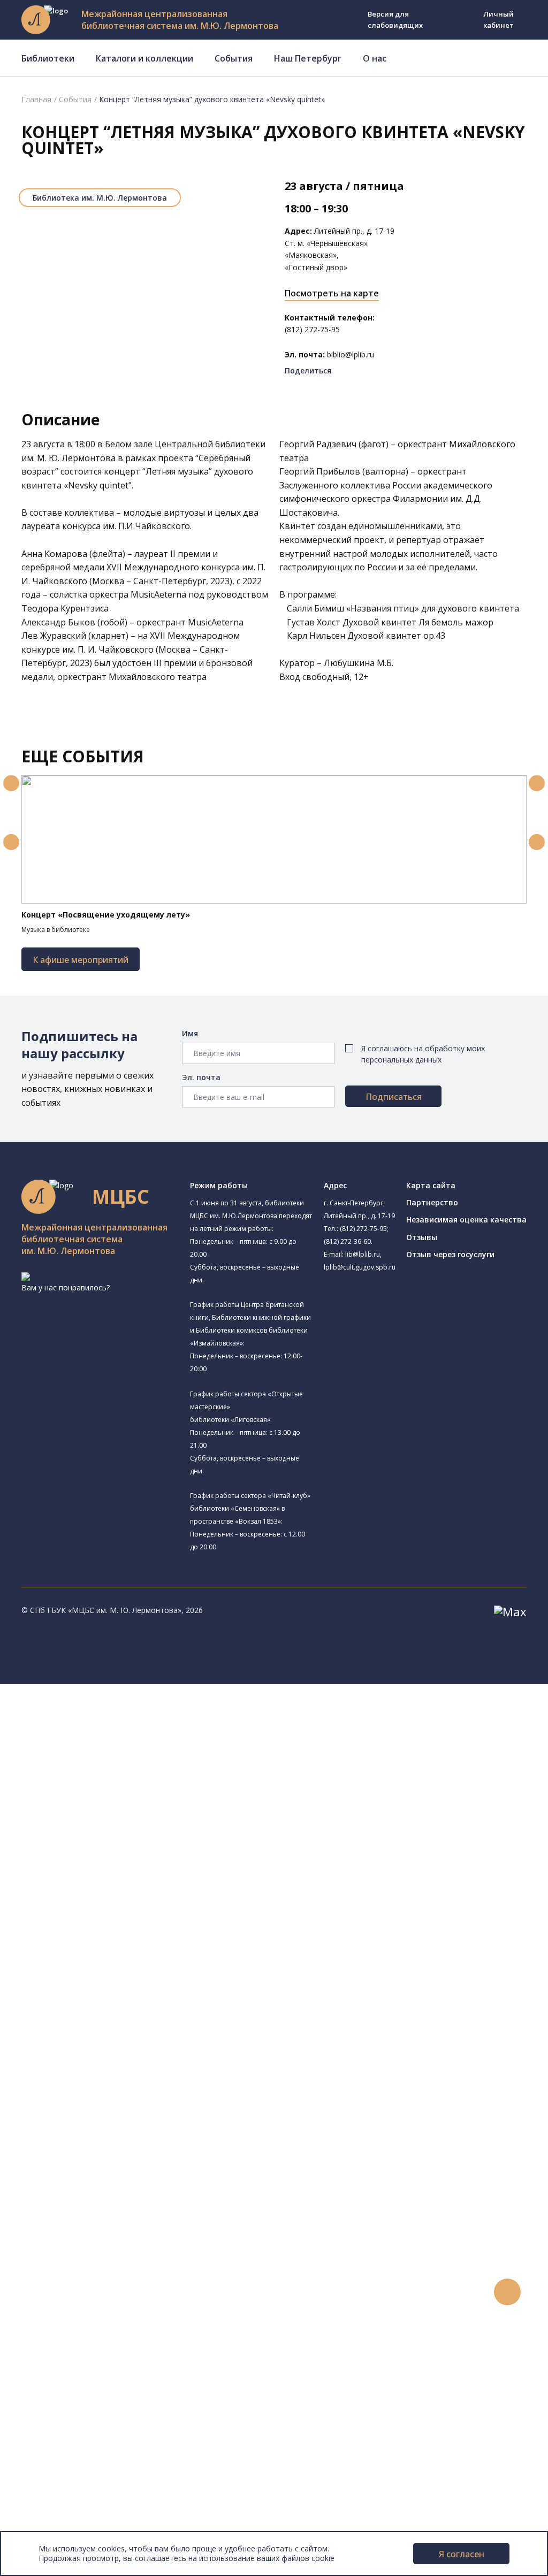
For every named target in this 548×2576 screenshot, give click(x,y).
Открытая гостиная (98, 1913)
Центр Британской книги (107, 1962)
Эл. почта (201, 1077)
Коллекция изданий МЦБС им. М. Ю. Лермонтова (158, 2142)
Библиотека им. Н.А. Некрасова (133, 1815)
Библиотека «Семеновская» (113, 1840)
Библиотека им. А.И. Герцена (115, 1828)
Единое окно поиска (88, 2011)
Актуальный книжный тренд (102, 2275)
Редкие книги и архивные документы (118, 2095)
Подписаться (394, 1097)
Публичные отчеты (69, 2526)
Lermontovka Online (70, 2358)
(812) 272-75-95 (363, 1229)
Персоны (50, 2346)
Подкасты (52, 2382)
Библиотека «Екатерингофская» (136, 1741)
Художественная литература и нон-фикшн (128, 2059)
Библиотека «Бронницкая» (111, 1852)
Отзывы (422, 1237)
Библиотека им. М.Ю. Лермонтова (100, 198)
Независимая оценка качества (466, 1220)
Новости (50, 2298)
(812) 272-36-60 (347, 1241)
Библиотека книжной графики (117, 1949)
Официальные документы (81, 2514)
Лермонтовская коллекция (117, 2131)
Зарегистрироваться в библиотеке (115, 2215)
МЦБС (45, 2454)
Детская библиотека (100, 1864)
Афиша (47, 2334)
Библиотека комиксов (117, 1973)
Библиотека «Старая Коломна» (119, 1803)
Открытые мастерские (103, 1926)
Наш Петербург (308, 58)
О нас (375, 58)
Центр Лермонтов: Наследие (130, 1901)
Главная (36, 99)
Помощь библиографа (93, 2226)
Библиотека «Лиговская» (108, 1767)
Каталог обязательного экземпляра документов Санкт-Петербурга (175, 2035)
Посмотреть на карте (332, 293)
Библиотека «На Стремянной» (132, 1754)
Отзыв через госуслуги (450, 1254)
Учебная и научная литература (108, 2071)
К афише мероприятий (81, 960)
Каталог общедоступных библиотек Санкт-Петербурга (152, 2023)
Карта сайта (431, 1185)
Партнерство (432, 1202)
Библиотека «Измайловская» (115, 1791)
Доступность (58, 2478)
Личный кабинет (498, 20)
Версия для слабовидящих (395, 20)
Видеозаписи (58, 2370)
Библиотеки (48, 58)
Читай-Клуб (83, 1888)
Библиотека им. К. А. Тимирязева (137, 1727)
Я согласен (462, 2554)
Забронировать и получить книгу (112, 2238)
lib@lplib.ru (363, 1254)
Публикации (56, 2430)
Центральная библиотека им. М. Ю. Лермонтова (164, 1714)
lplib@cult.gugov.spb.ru (360, 1267)
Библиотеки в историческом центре (136, 2406)
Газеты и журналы (85, 2082)
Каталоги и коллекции (144, 58)
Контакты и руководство (80, 2466)
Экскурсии (52, 2418)
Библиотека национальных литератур (131, 1937)
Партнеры (52, 2502)
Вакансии (51, 2490)
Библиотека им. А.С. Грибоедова (121, 1779)
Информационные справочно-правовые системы (141, 2107)
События (234, 58)
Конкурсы (52, 2310)
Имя (190, 1033)
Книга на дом (75, 2250)
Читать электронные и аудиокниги (114, 2262)
